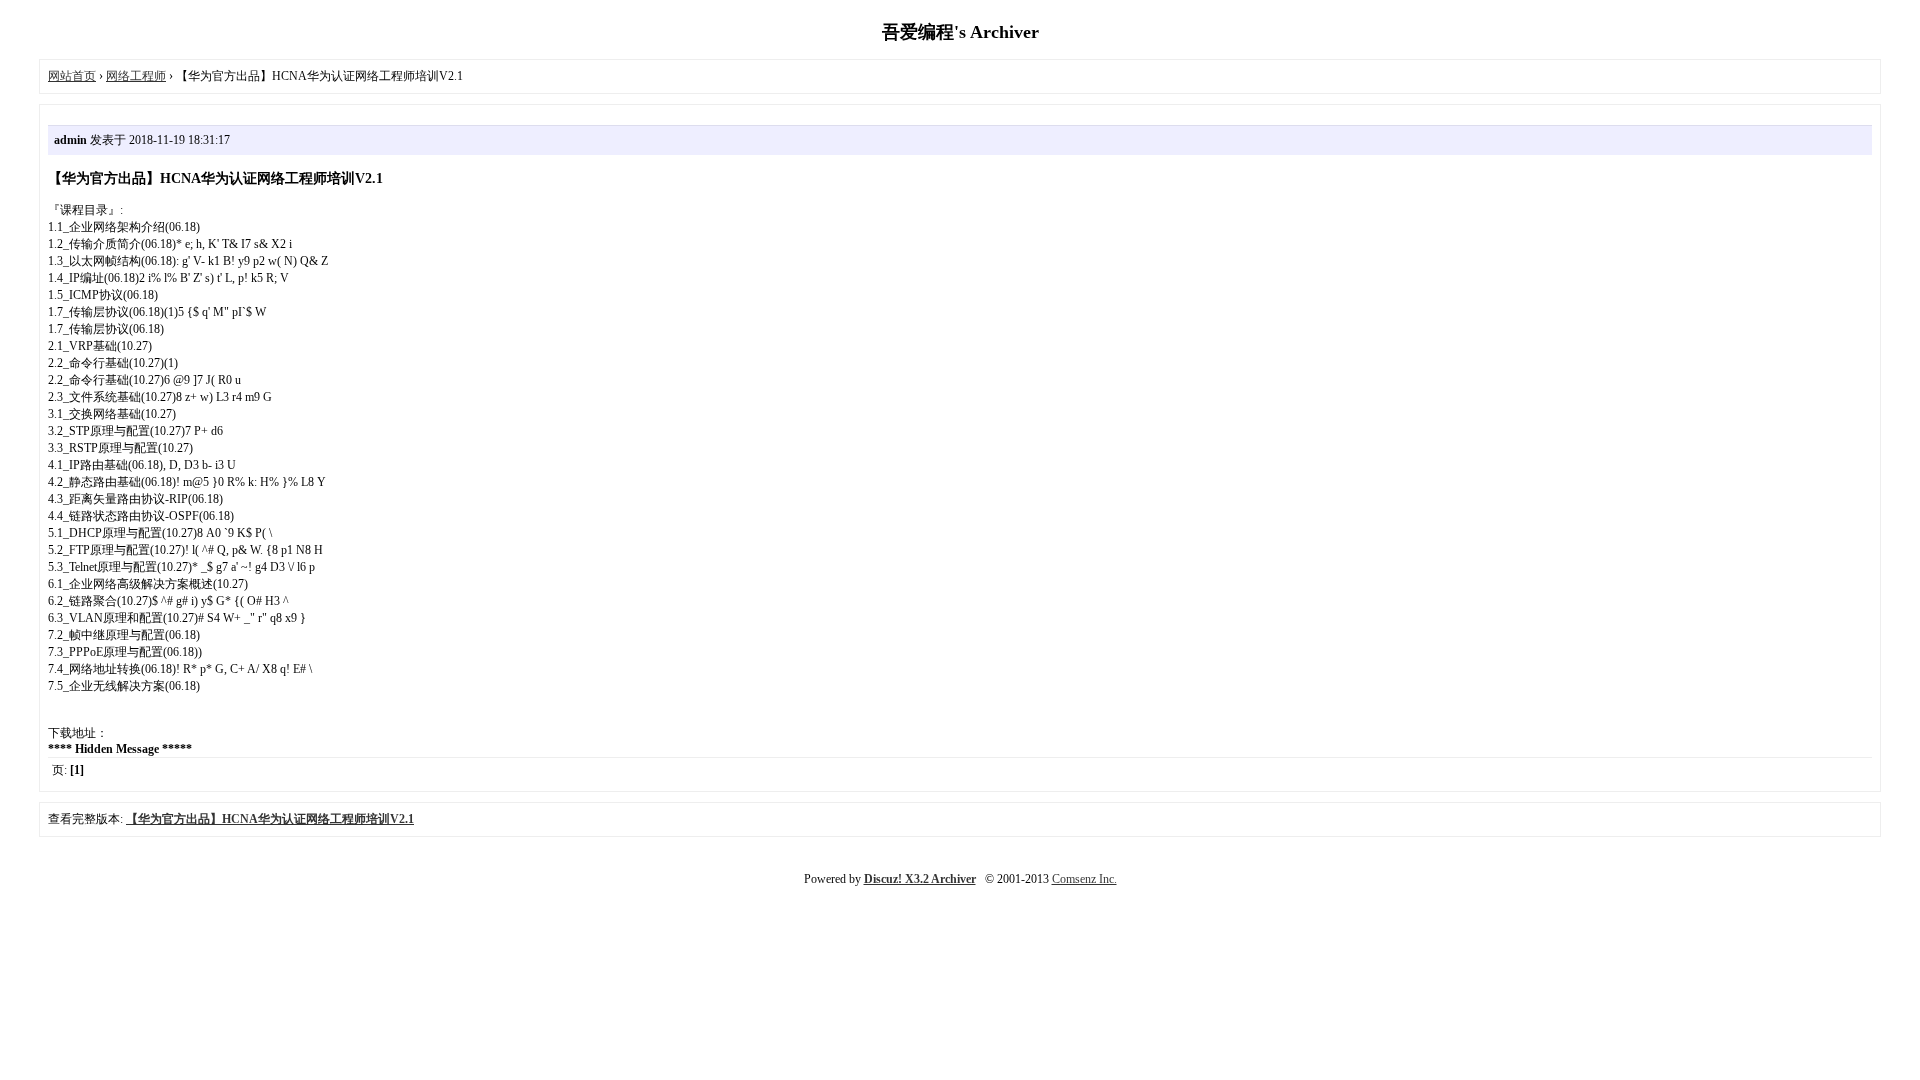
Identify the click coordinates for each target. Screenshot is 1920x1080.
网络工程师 (136, 76)
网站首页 (72, 76)
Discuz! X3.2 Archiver (920, 879)
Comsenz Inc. (1084, 879)
